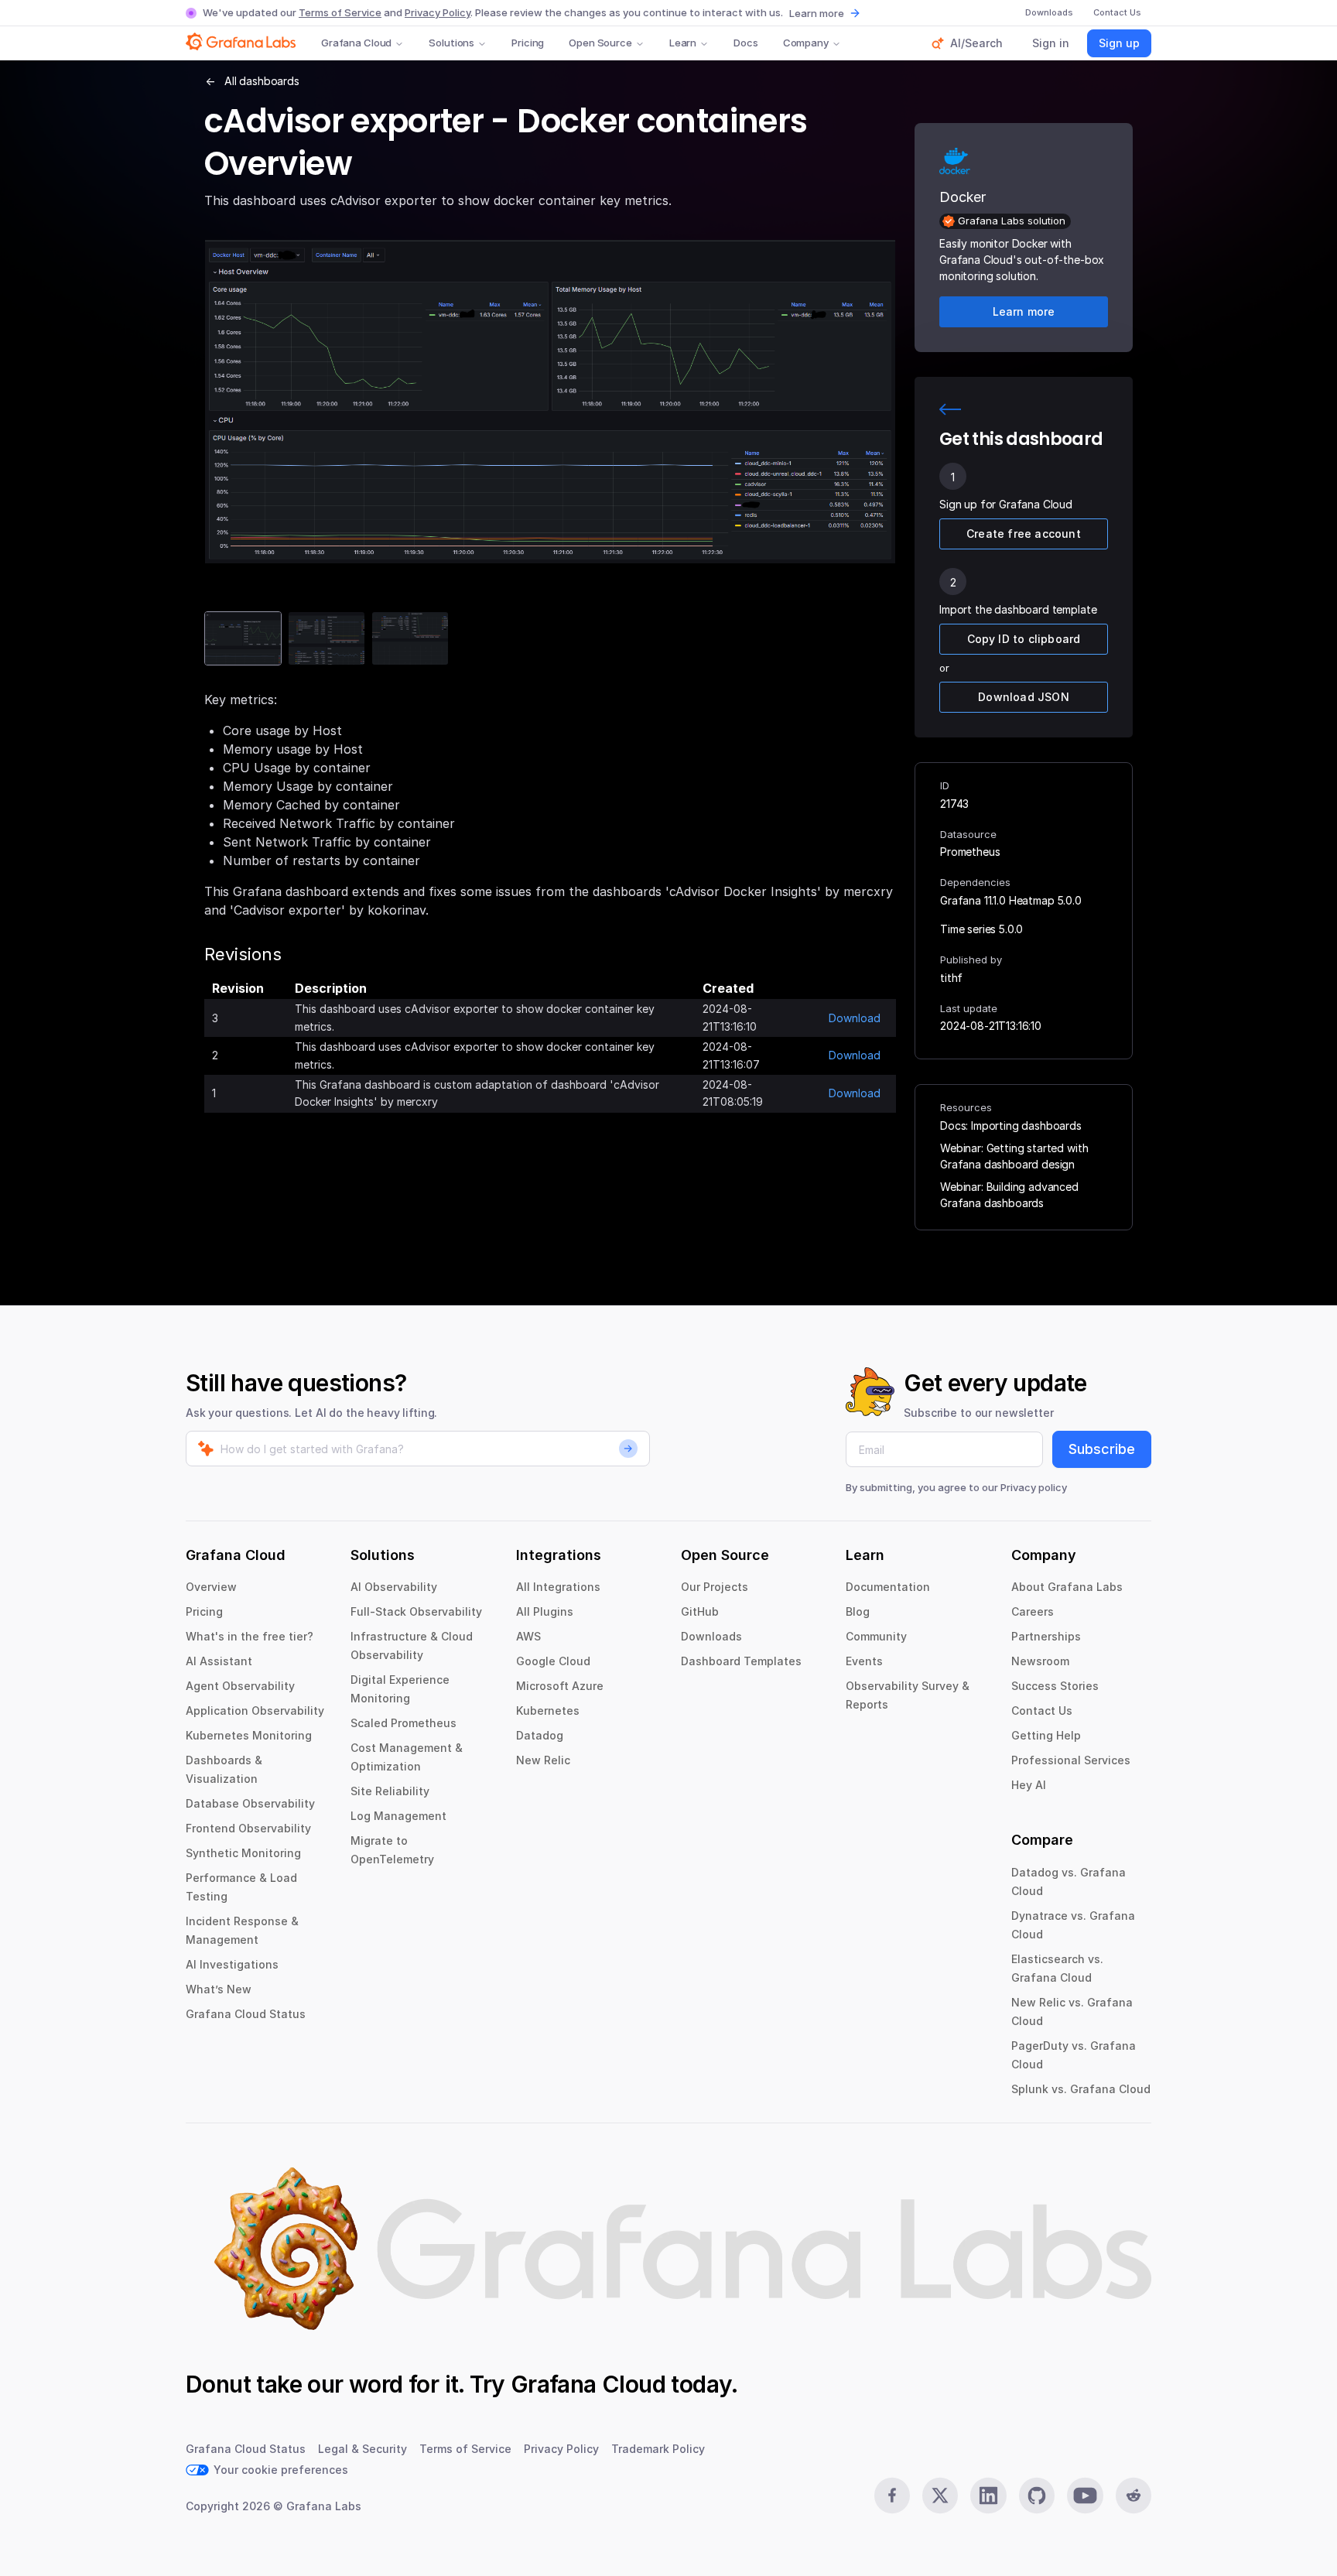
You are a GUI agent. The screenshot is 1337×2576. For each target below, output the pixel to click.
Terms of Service (340, 12)
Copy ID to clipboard (1024, 639)
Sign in (1051, 43)
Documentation (888, 1587)
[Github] (1037, 2496)
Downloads (711, 1636)
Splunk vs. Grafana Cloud (1081, 2089)
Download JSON (1024, 697)
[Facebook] (892, 2496)
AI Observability (394, 1587)
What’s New (219, 1989)
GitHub (700, 1611)
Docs (745, 43)
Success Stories (1055, 1686)
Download (855, 1018)
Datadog (540, 1735)
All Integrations (558, 1587)
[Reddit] (1134, 2496)
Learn (683, 43)
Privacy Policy (438, 12)
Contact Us (1042, 1710)
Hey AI (1029, 1785)
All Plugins (545, 1611)
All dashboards (262, 81)
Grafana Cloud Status (246, 2014)
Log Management (398, 1816)
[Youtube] (1085, 2496)
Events (864, 1661)
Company (806, 43)
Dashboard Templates (741, 1661)
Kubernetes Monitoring (249, 1735)
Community (876, 1636)
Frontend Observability (248, 1828)
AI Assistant (219, 1661)
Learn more (817, 13)
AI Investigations (232, 1964)
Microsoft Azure (560, 1686)
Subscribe (1102, 1449)
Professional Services (1071, 1760)
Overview (211, 1587)
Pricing (528, 43)
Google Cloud (553, 1661)
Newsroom (1040, 1661)
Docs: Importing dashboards (1011, 1126)
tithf (951, 978)
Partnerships (1046, 1636)
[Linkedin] (988, 2496)
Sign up (1119, 43)
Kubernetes (548, 1710)
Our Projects (715, 1587)
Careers (1033, 1611)
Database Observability (250, 1803)
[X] (940, 2496)
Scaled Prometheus (403, 1723)
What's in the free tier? (250, 1636)
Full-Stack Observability (416, 1611)
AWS (528, 1636)
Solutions (451, 43)
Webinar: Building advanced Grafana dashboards (1009, 1195)
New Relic (543, 1760)
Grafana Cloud (356, 43)
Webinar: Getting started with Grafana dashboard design (1014, 1156)
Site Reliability (390, 1791)
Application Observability (255, 1710)
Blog (858, 1611)
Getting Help (1046, 1735)
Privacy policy (1034, 1487)
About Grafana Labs (1067, 1587)
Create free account (1024, 534)
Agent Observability (240, 1686)
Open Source (600, 43)
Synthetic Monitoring (243, 1853)
